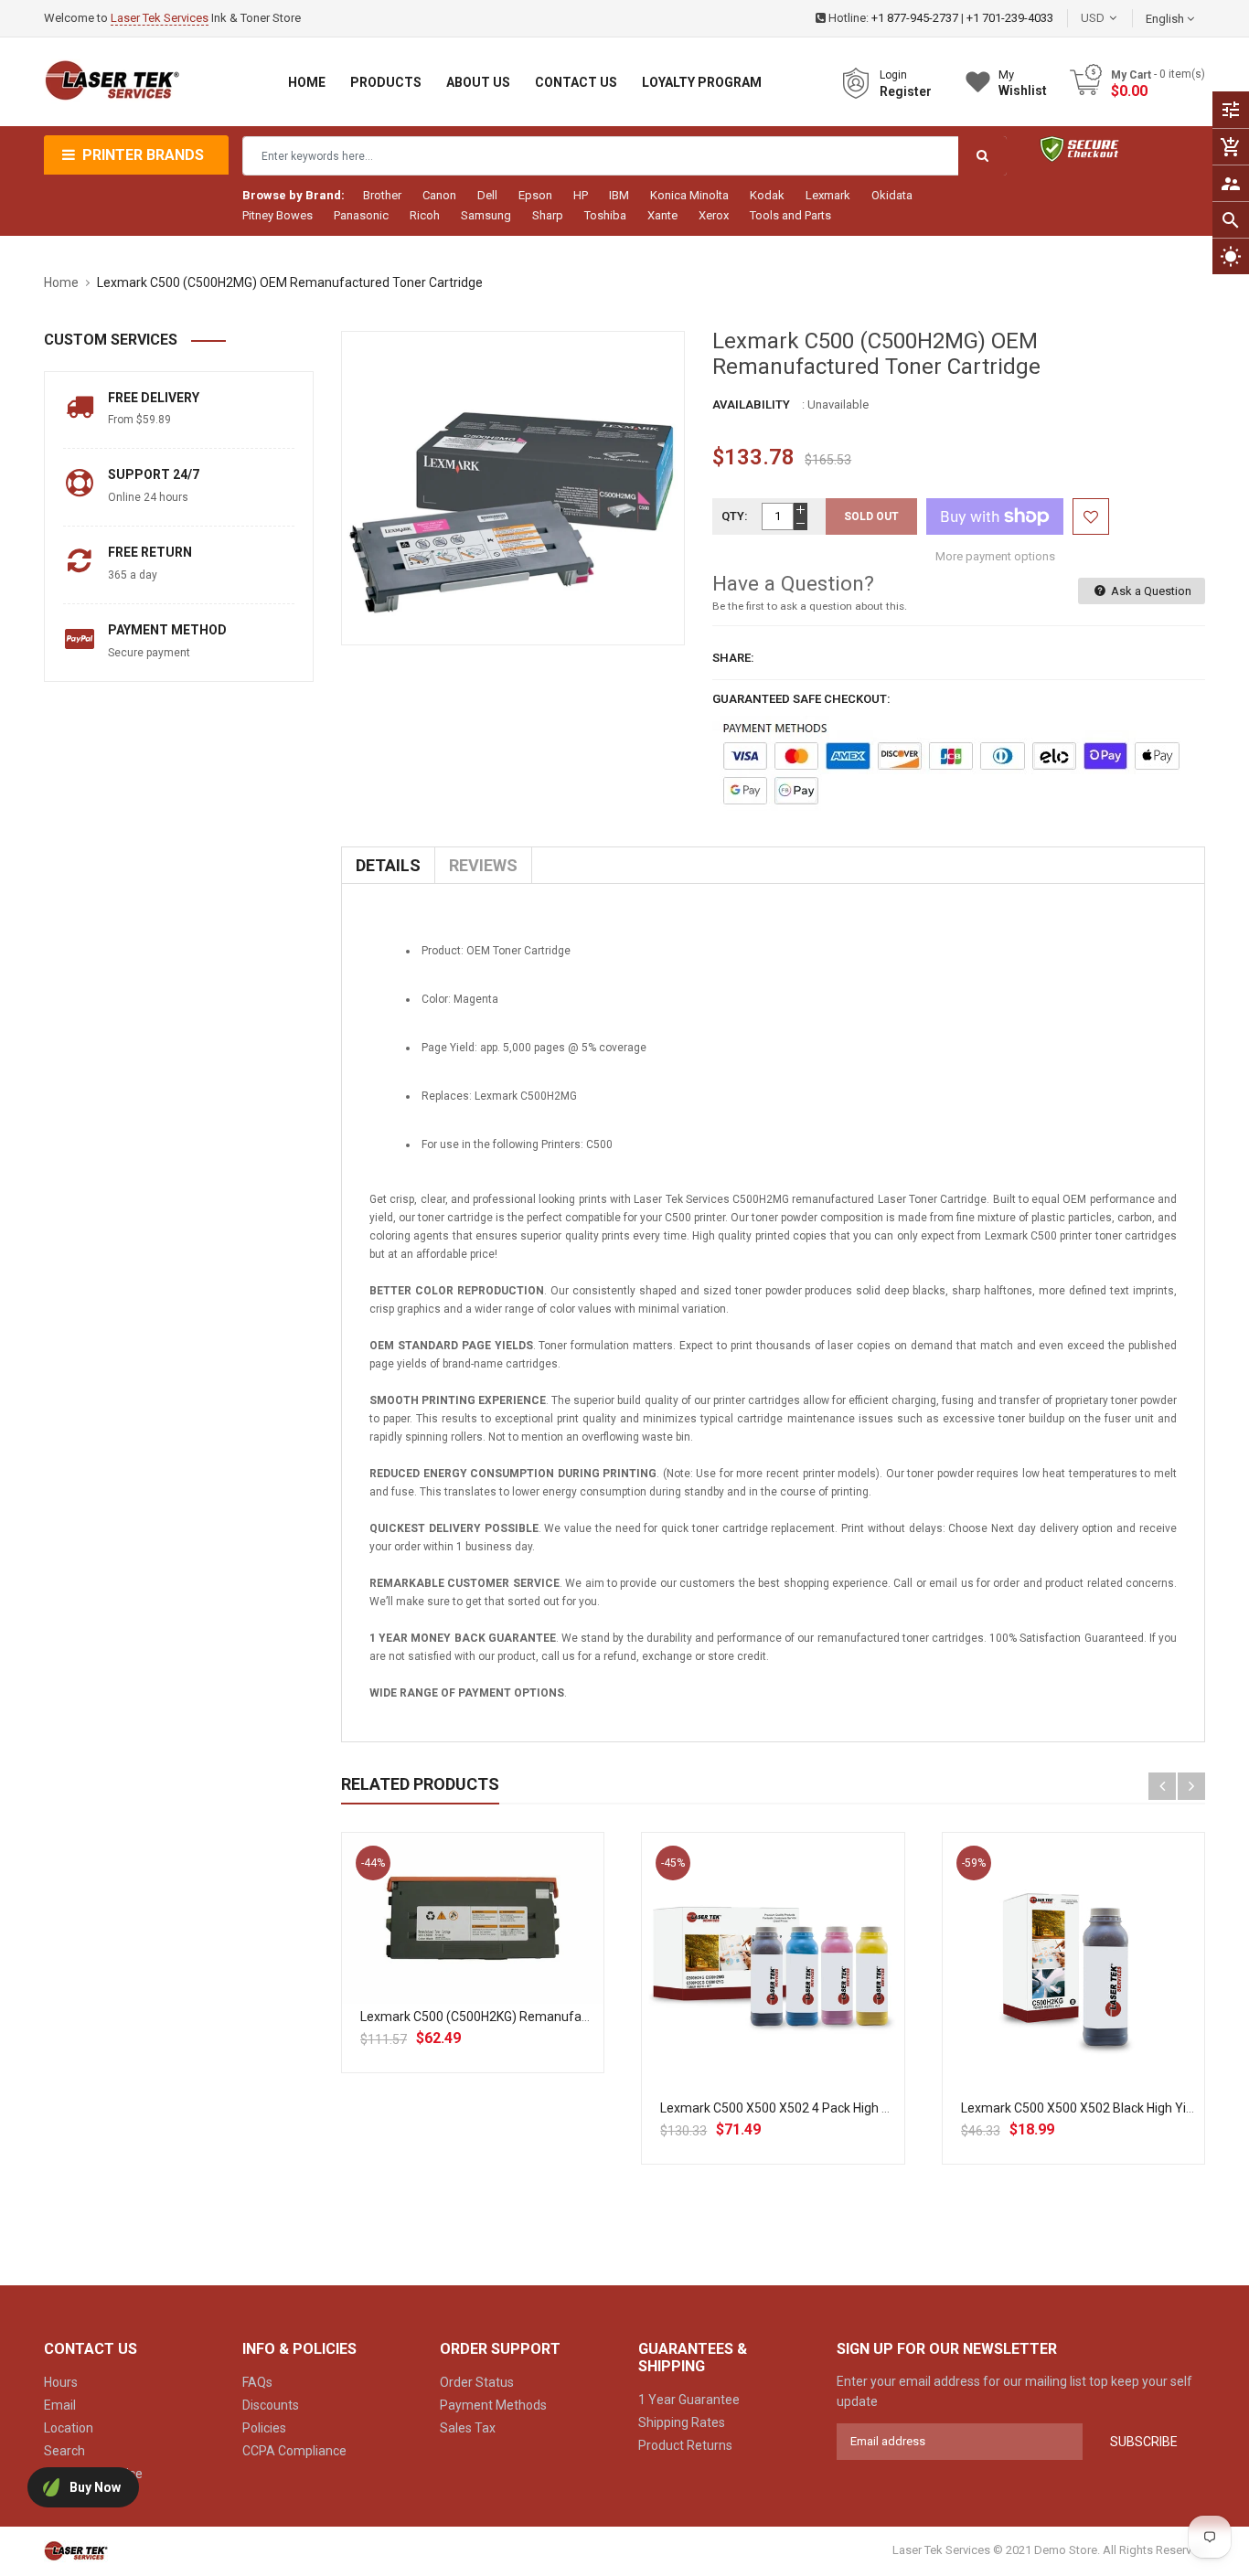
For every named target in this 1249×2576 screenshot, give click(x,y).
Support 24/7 (154, 474)
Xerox (714, 215)
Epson (535, 195)
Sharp (548, 215)
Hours (61, 2382)
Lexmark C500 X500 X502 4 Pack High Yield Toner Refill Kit (827, 2108)
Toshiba (605, 215)
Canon (439, 195)
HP (581, 195)
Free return (150, 552)
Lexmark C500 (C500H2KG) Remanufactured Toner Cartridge (536, 2017)
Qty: (735, 516)
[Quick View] (513, 1977)
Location (69, 2428)
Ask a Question (1150, 591)
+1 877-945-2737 (915, 18)
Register (906, 91)
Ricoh (425, 215)
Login (893, 75)
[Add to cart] (473, 1977)
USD (1120, 18)
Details (388, 865)
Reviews (483, 865)
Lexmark (828, 195)
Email (60, 2405)
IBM (619, 195)
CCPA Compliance (294, 2451)
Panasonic (361, 215)
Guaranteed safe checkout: (801, 699)
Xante (662, 215)
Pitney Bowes (278, 215)
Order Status (477, 2382)
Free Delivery (154, 398)
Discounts (271, 2405)
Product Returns (685, 2445)
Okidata (892, 195)
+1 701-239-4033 (1010, 18)
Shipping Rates (682, 2422)
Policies (264, 2428)
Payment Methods (493, 2405)
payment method (167, 630)
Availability (751, 404)
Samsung (486, 215)
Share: (733, 658)
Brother (382, 195)
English (1166, 19)
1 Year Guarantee (689, 2400)
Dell (487, 195)
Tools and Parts (790, 215)
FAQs (257, 2382)
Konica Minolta (689, 195)
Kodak (767, 195)
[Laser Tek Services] (76, 2550)
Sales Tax (468, 2428)
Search (64, 2451)
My (1023, 83)
